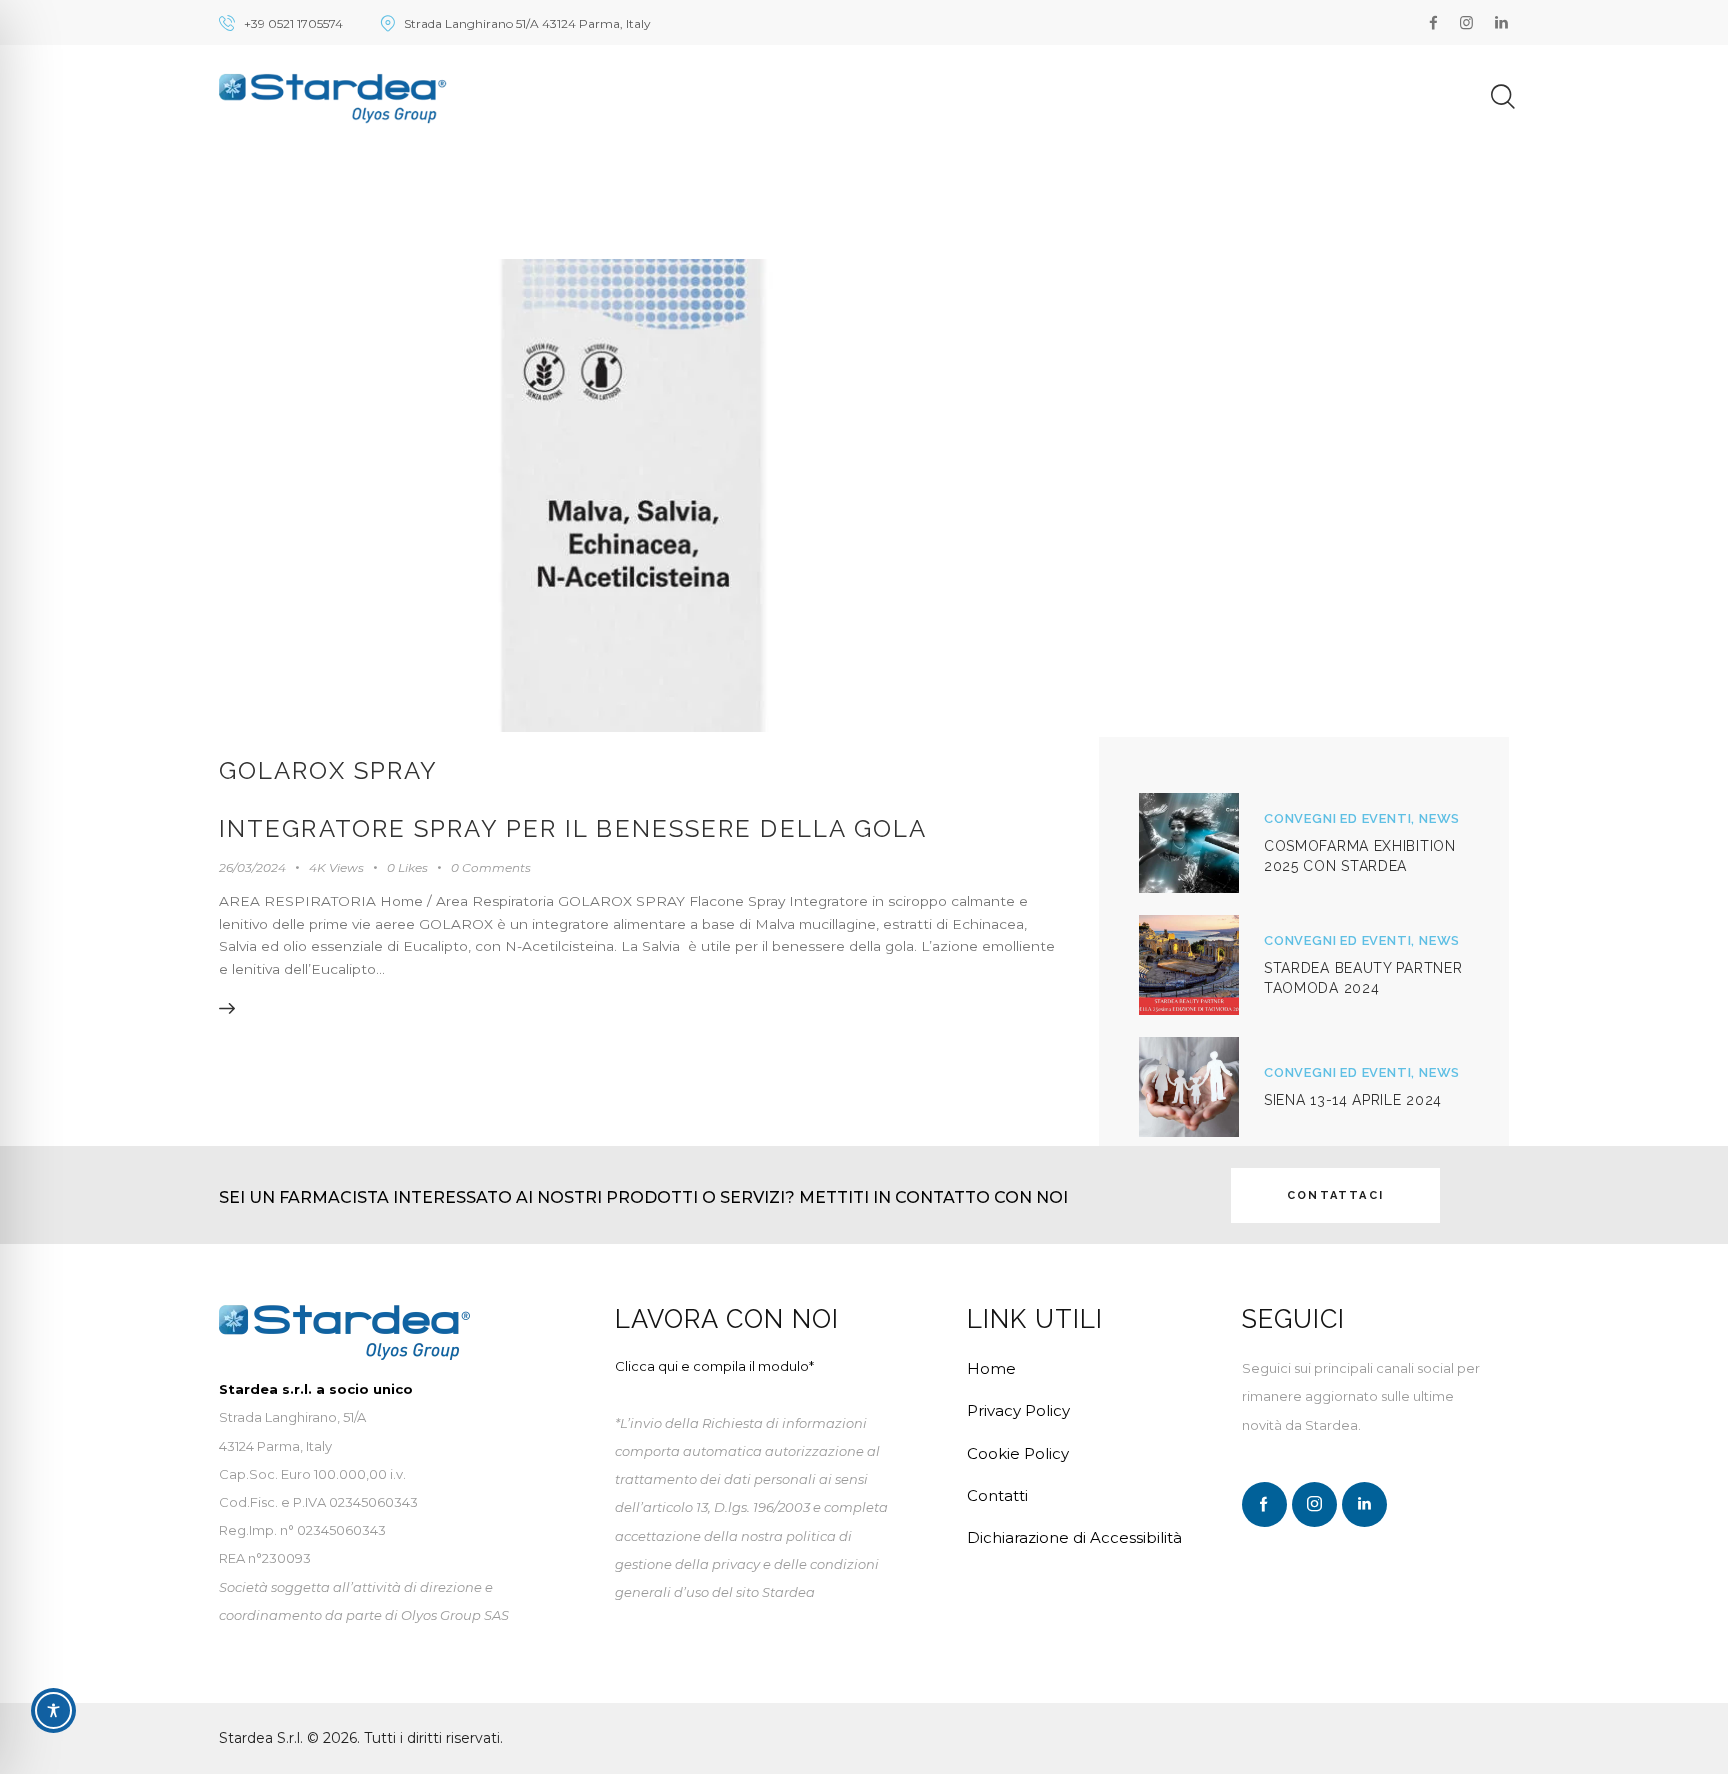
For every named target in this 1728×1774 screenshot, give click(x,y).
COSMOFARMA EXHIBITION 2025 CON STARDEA (1360, 856)
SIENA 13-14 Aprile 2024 (1353, 1100)
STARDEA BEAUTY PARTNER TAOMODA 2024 (1363, 978)
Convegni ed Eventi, (1341, 818)
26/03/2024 (252, 867)
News (1439, 818)
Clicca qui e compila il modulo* (714, 1366)
